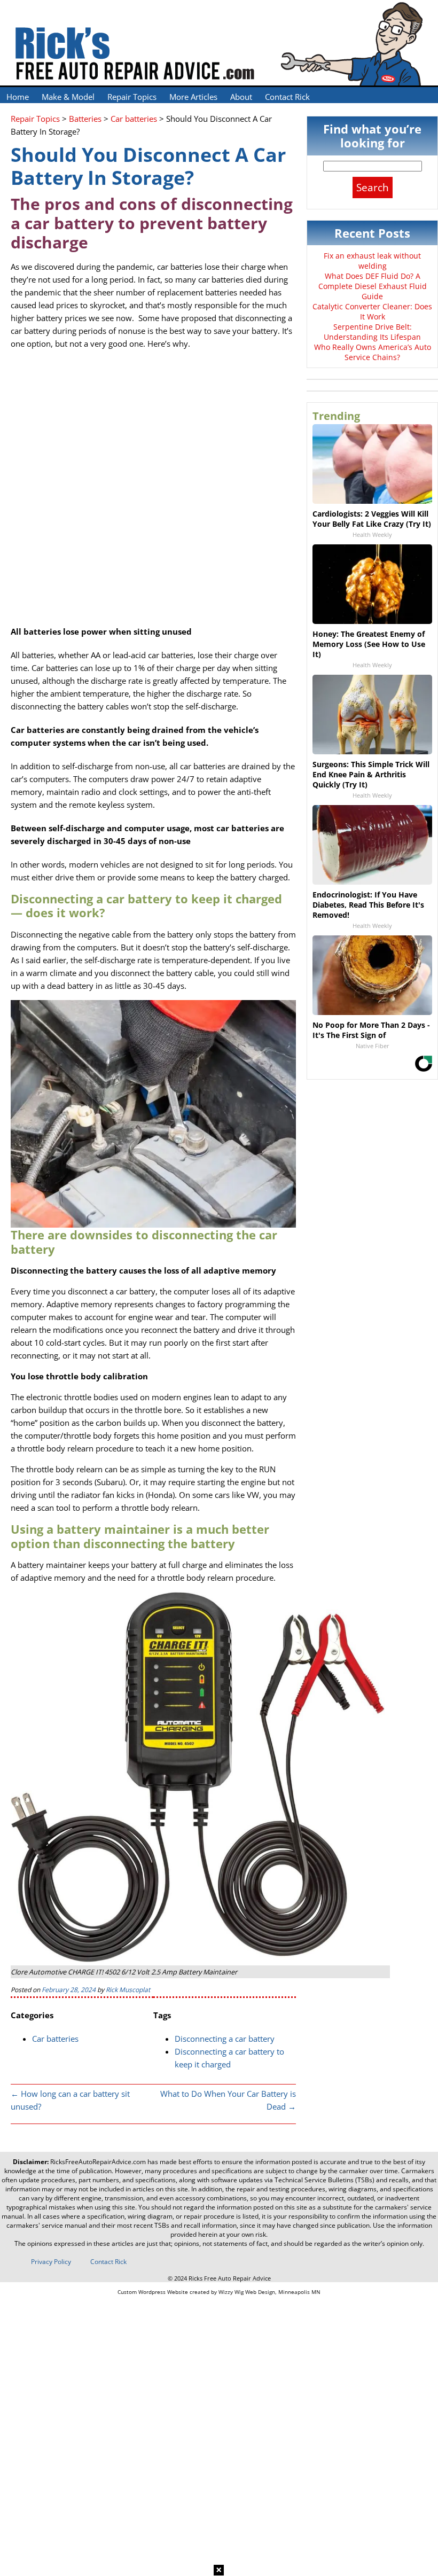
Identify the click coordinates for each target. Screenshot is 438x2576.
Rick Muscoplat (128, 1990)
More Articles (193, 97)
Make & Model (68, 97)
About (241, 97)
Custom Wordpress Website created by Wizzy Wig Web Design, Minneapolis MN (219, 2292)
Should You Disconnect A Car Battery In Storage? (148, 166)
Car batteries (55, 2039)
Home (18, 97)
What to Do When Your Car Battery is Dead (228, 2100)
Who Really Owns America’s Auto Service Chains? (373, 352)
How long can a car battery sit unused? (70, 2100)
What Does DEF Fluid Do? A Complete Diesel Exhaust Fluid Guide (373, 286)
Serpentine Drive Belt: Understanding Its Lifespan (372, 332)
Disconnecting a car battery (225, 2039)
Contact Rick (287, 97)
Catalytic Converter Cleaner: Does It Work (372, 311)
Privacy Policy (51, 2262)
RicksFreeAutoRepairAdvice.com (98, 2162)
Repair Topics (132, 97)
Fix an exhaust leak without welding (372, 261)
